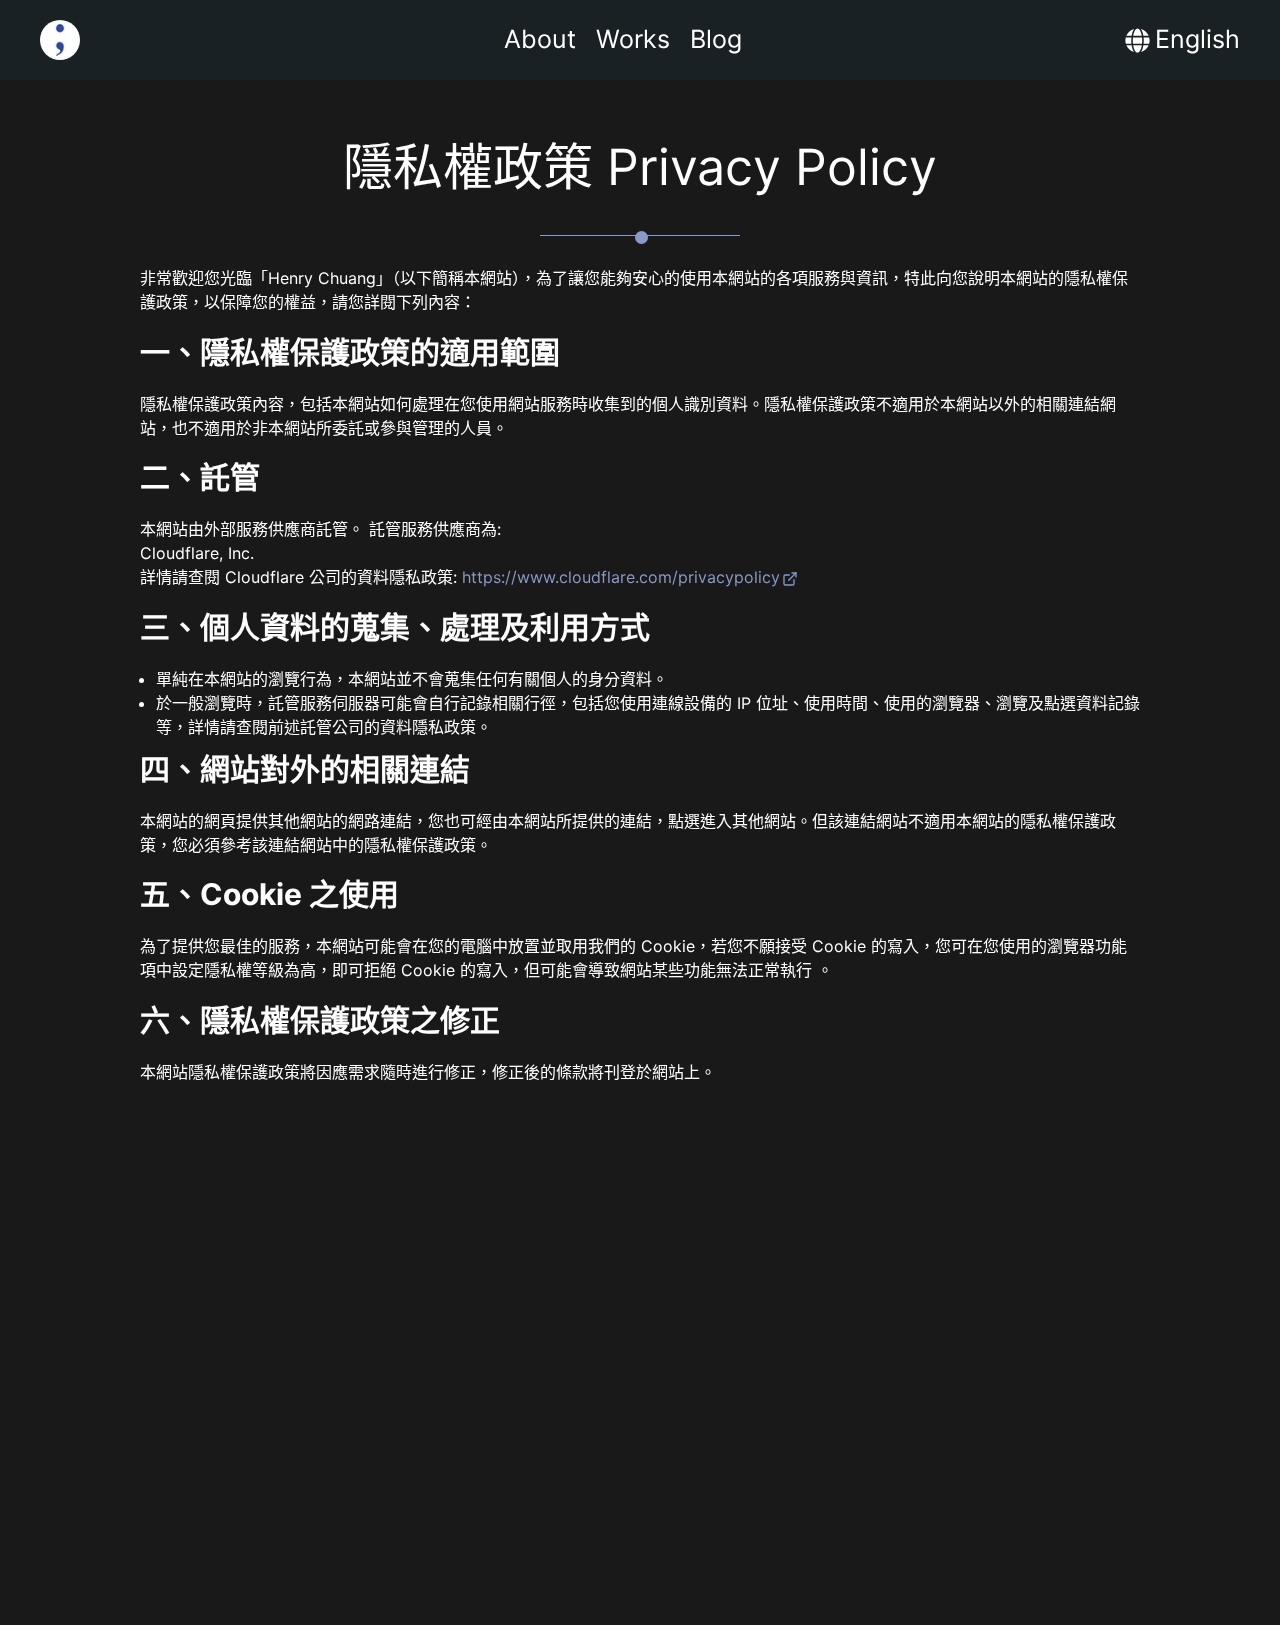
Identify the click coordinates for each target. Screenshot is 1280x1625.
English (1197, 39)
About (540, 39)
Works (633, 39)
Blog (716, 39)
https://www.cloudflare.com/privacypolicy (621, 577)
